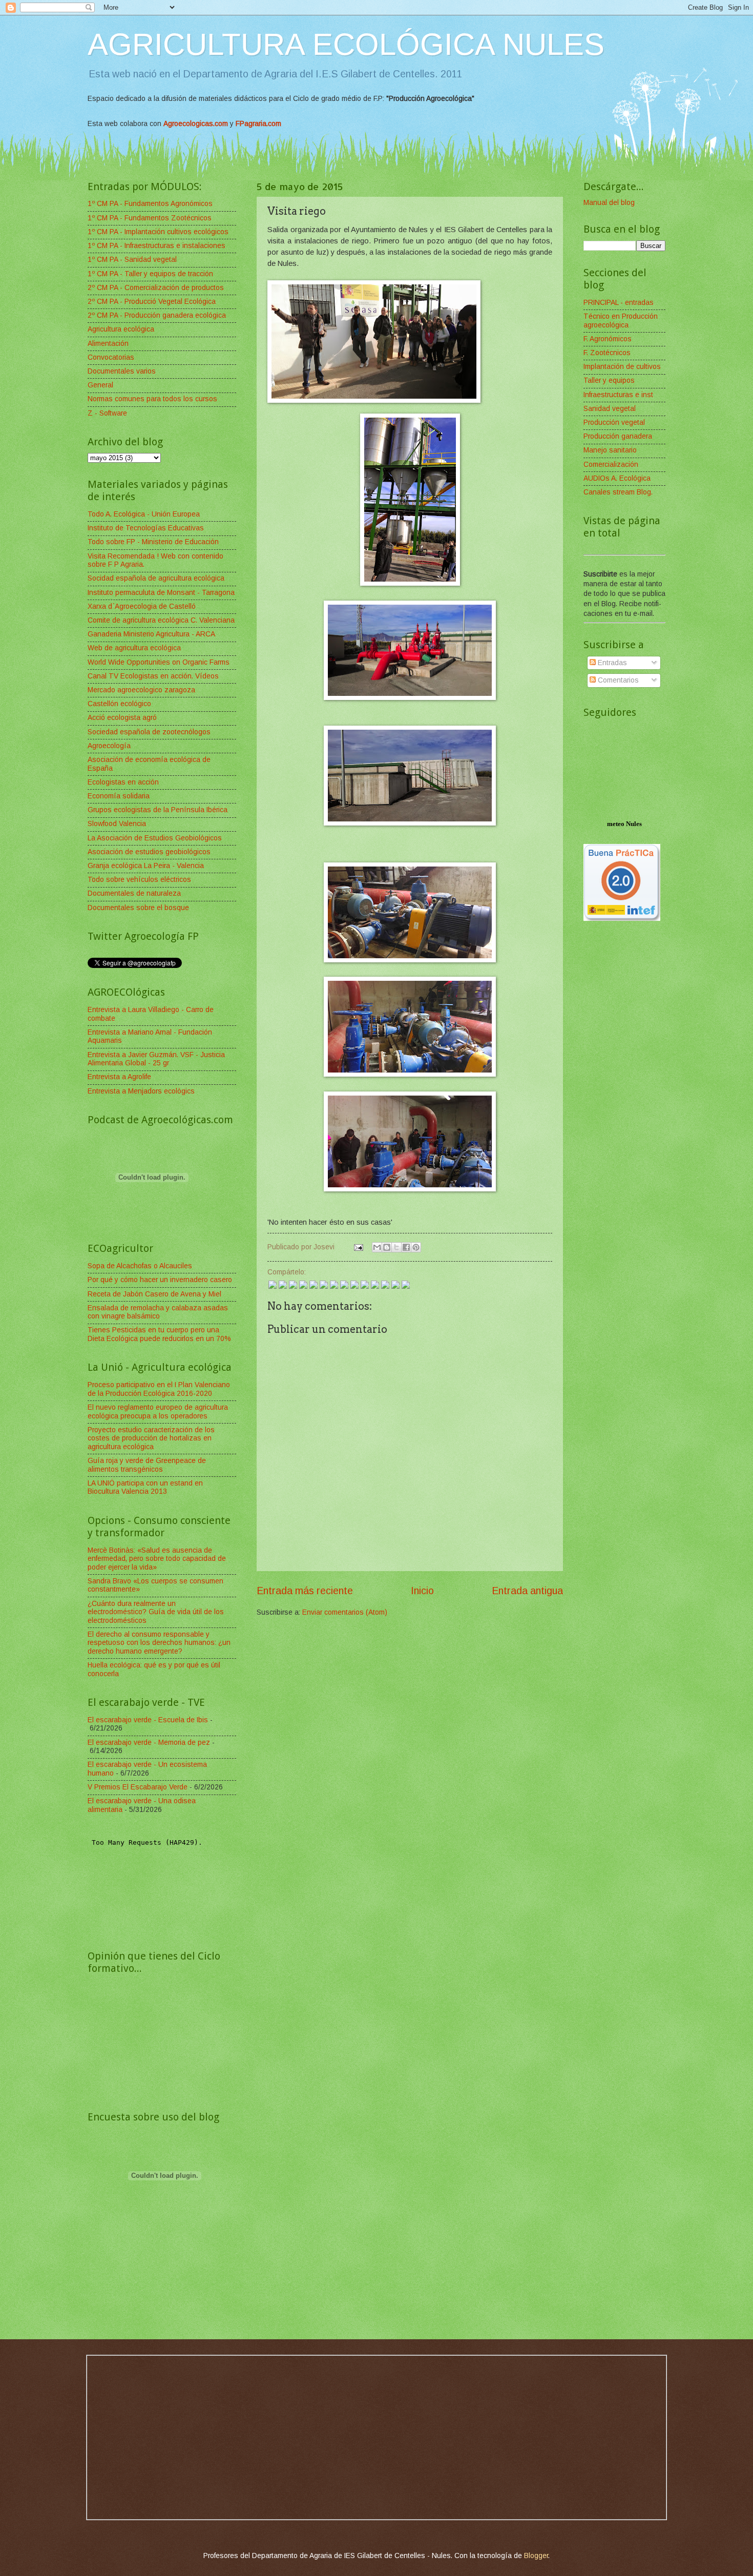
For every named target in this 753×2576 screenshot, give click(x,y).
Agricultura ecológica (121, 329)
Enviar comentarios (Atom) (345, 1612)
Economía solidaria (119, 796)
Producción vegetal (614, 423)
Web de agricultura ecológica (134, 648)
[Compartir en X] (396, 1247)
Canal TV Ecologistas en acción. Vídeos (153, 676)
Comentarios (617, 680)
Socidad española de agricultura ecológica (156, 578)
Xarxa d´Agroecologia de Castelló (142, 606)
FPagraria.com (258, 124)
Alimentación (108, 344)
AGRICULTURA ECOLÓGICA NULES (346, 44)
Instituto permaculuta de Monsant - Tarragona (161, 593)
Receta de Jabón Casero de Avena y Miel (154, 1294)
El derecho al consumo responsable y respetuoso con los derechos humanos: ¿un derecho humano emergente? (159, 1643)
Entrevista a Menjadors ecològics (141, 1091)
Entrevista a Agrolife (119, 1077)
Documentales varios (122, 371)
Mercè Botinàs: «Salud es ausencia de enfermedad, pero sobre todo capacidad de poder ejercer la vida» (157, 1559)
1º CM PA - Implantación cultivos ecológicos (158, 232)
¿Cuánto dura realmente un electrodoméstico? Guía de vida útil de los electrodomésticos (156, 1612)
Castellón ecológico (119, 704)
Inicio (422, 1591)
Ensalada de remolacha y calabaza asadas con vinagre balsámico (158, 1312)
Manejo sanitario (610, 450)
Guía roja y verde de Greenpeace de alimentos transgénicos (147, 1465)
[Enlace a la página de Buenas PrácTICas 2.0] (622, 919)
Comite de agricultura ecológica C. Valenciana (161, 620)
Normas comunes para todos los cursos (152, 399)
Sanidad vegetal (610, 409)
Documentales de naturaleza (134, 893)
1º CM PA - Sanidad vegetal (132, 260)
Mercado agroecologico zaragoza (141, 690)
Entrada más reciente (305, 1591)
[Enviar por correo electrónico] (377, 1247)
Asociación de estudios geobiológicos (149, 852)
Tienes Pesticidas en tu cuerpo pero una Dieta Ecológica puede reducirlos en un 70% (159, 1334)
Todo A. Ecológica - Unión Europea (144, 514)
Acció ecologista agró (122, 718)
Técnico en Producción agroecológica (621, 321)
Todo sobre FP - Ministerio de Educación (153, 542)
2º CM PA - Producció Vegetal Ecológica (152, 302)
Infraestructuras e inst (618, 395)
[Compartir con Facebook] (406, 1247)
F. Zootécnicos (607, 353)
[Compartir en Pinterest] (416, 1247)
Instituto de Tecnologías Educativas (146, 528)
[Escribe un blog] (387, 1247)
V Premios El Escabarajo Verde (138, 1787)
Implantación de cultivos (622, 367)
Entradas (611, 663)
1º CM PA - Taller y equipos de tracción (150, 274)
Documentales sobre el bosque (138, 908)
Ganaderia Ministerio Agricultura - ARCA (151, 634)
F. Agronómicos (608, 339)
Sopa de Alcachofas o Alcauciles (140, 1266)
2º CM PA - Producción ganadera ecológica (157, 315)
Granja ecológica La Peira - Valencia (146, 866)
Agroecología (109, 746)
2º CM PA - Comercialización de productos (156, 288)
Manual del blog (609, 203)
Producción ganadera (618, 436)
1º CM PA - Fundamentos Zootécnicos (150, 218)
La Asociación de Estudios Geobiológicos (155, 838)
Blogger (536, 2556)
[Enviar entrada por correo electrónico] (358, 1247)
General (100, 385)
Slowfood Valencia (117, 824)
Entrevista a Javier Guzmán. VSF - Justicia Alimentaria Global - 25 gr (156, 1059)
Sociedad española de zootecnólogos (149, 732)
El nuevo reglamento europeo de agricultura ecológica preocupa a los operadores (158, 1412)
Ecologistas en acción (123, 782)
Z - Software (107, 413)
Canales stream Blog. (618, 492)
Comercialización (611, 465)
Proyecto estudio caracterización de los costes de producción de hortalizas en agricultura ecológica (151, 1438)
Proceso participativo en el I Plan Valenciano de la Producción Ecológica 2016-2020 (159, 1389)
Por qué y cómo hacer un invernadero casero (160, 1280)
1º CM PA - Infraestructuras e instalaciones (156, 246)
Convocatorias (111, 357)
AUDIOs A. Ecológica (617, 478)
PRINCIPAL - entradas (619, 303)
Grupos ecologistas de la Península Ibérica (158, 810)
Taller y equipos (609, 380)
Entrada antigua (527, 1591)
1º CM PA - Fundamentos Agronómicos (150, 204)
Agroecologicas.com (196, 124)
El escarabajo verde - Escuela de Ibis (148, 1720)
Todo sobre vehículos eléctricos (139, 880)
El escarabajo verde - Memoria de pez (149, 1743)
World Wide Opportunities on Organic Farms (159, 662)
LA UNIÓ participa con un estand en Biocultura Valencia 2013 (145, 1488)
